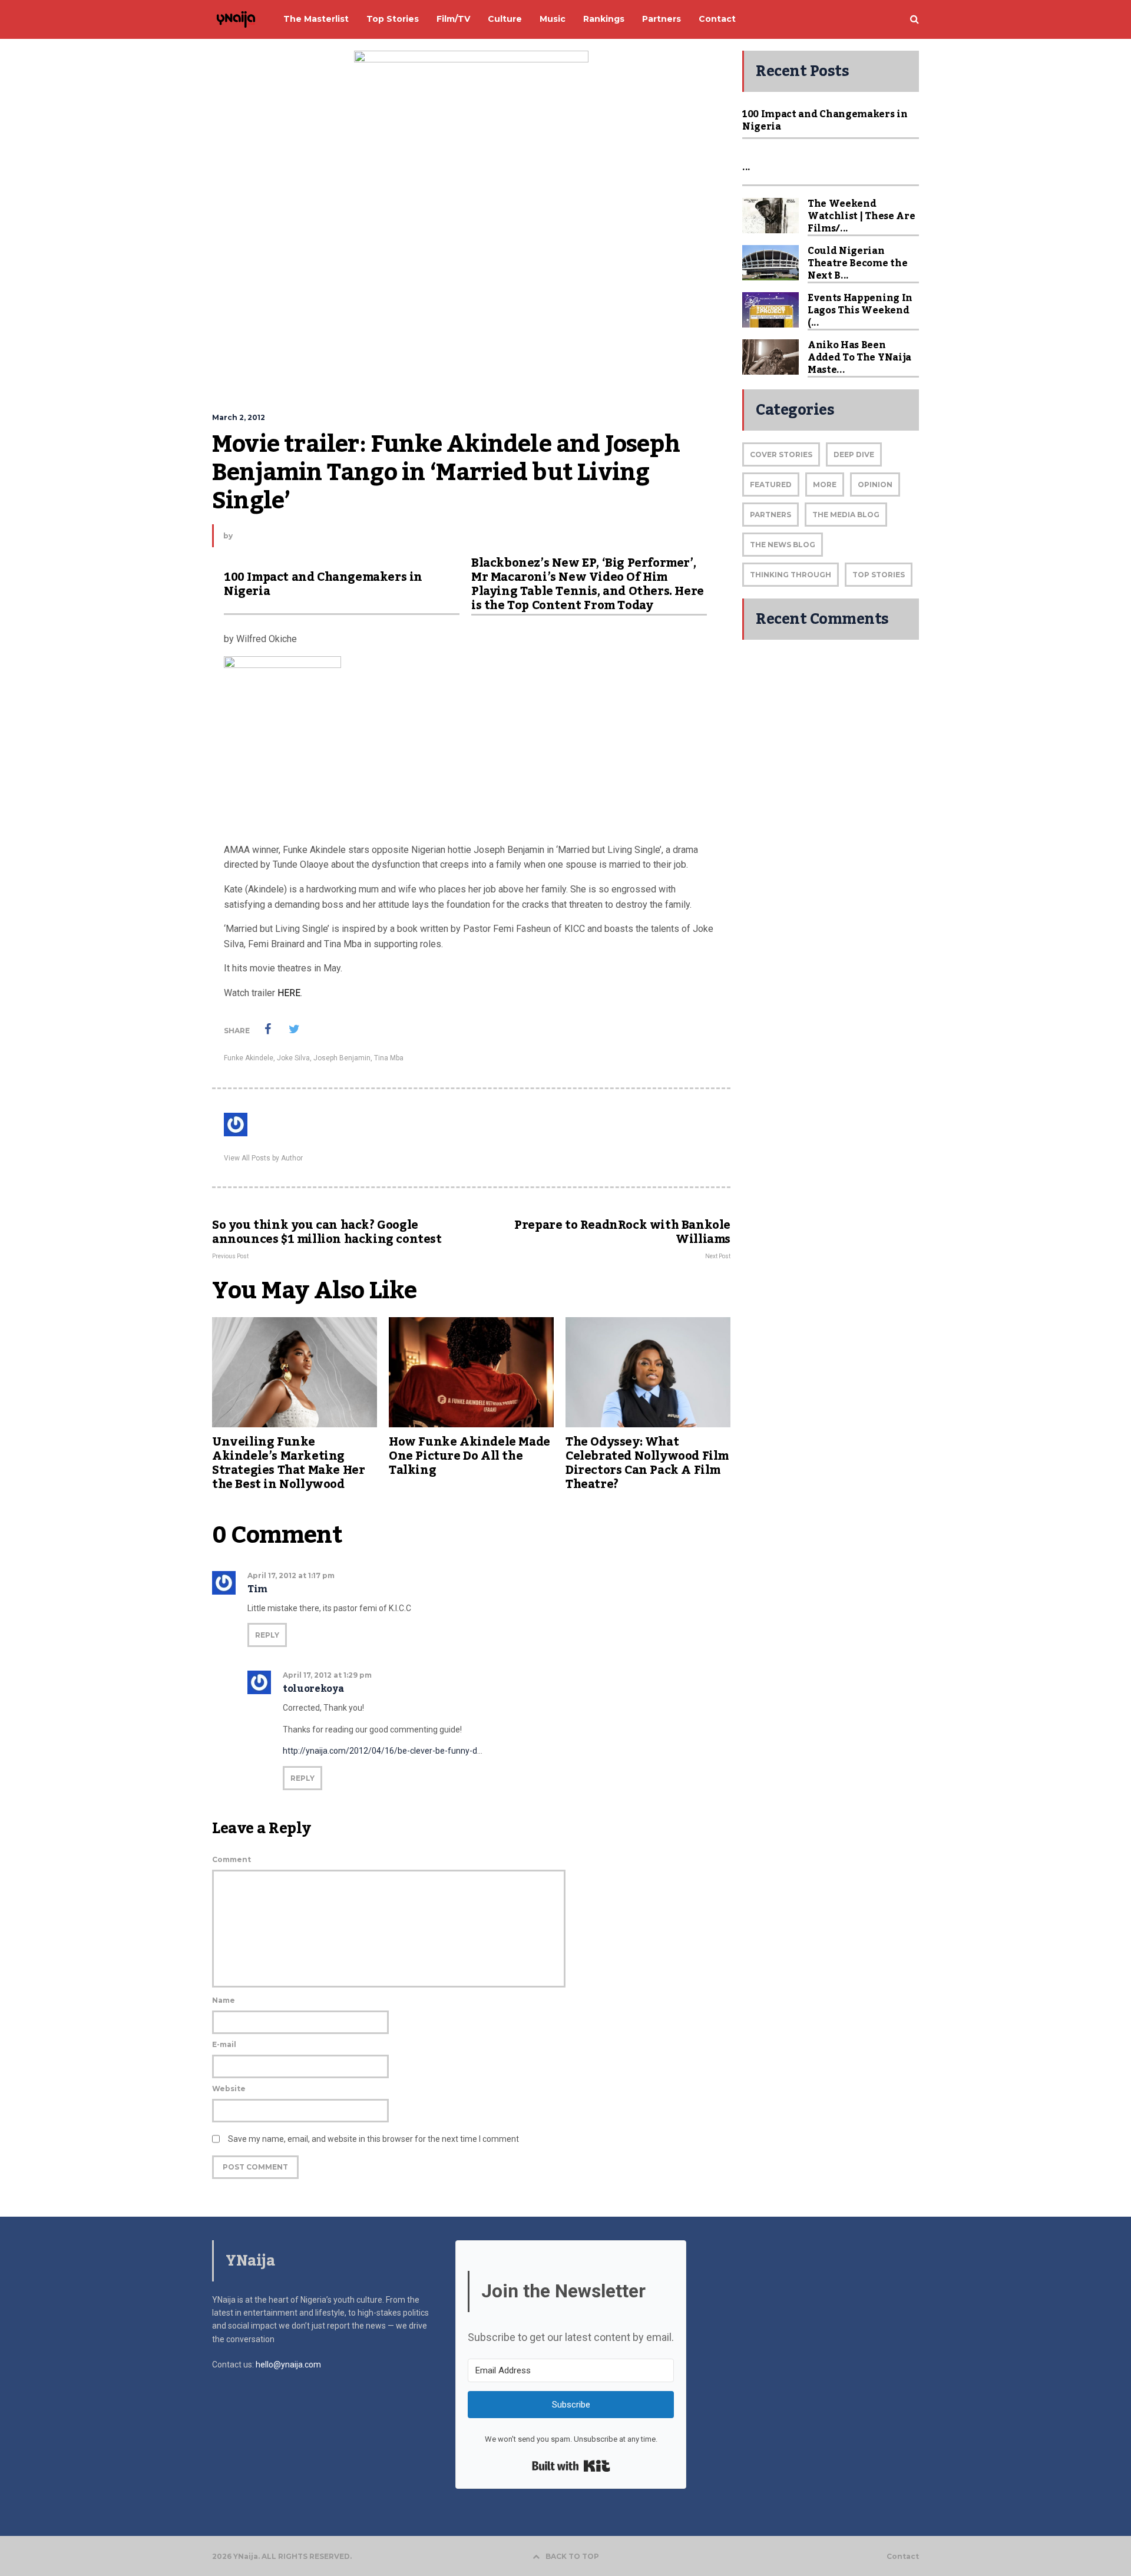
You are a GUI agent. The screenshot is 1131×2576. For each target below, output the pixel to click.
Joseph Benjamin (342, 1058)
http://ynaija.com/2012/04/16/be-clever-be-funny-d (380, 1751)
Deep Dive (854, 454)
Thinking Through (791, 575)
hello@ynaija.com (288, 2365)
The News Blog (783, 545)
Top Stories (879, 575)
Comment (232, 1859)
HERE (289, 993)
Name (224, 2000)
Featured (771, 485)
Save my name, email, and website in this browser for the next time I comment (373, 2139)
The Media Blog (846, 515)
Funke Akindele (249, 1058)
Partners (770, 515)
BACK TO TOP (572, 2556)
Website (229, 2089)
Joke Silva (293, 1058)
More (825, 485)
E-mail (224, 2044)
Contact (903, 2557)
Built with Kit (571, 2466)
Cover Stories (781, 454)
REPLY (267, 1635)
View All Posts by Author (263, 1158)
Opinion (875, 485)
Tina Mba (389, 1058)
